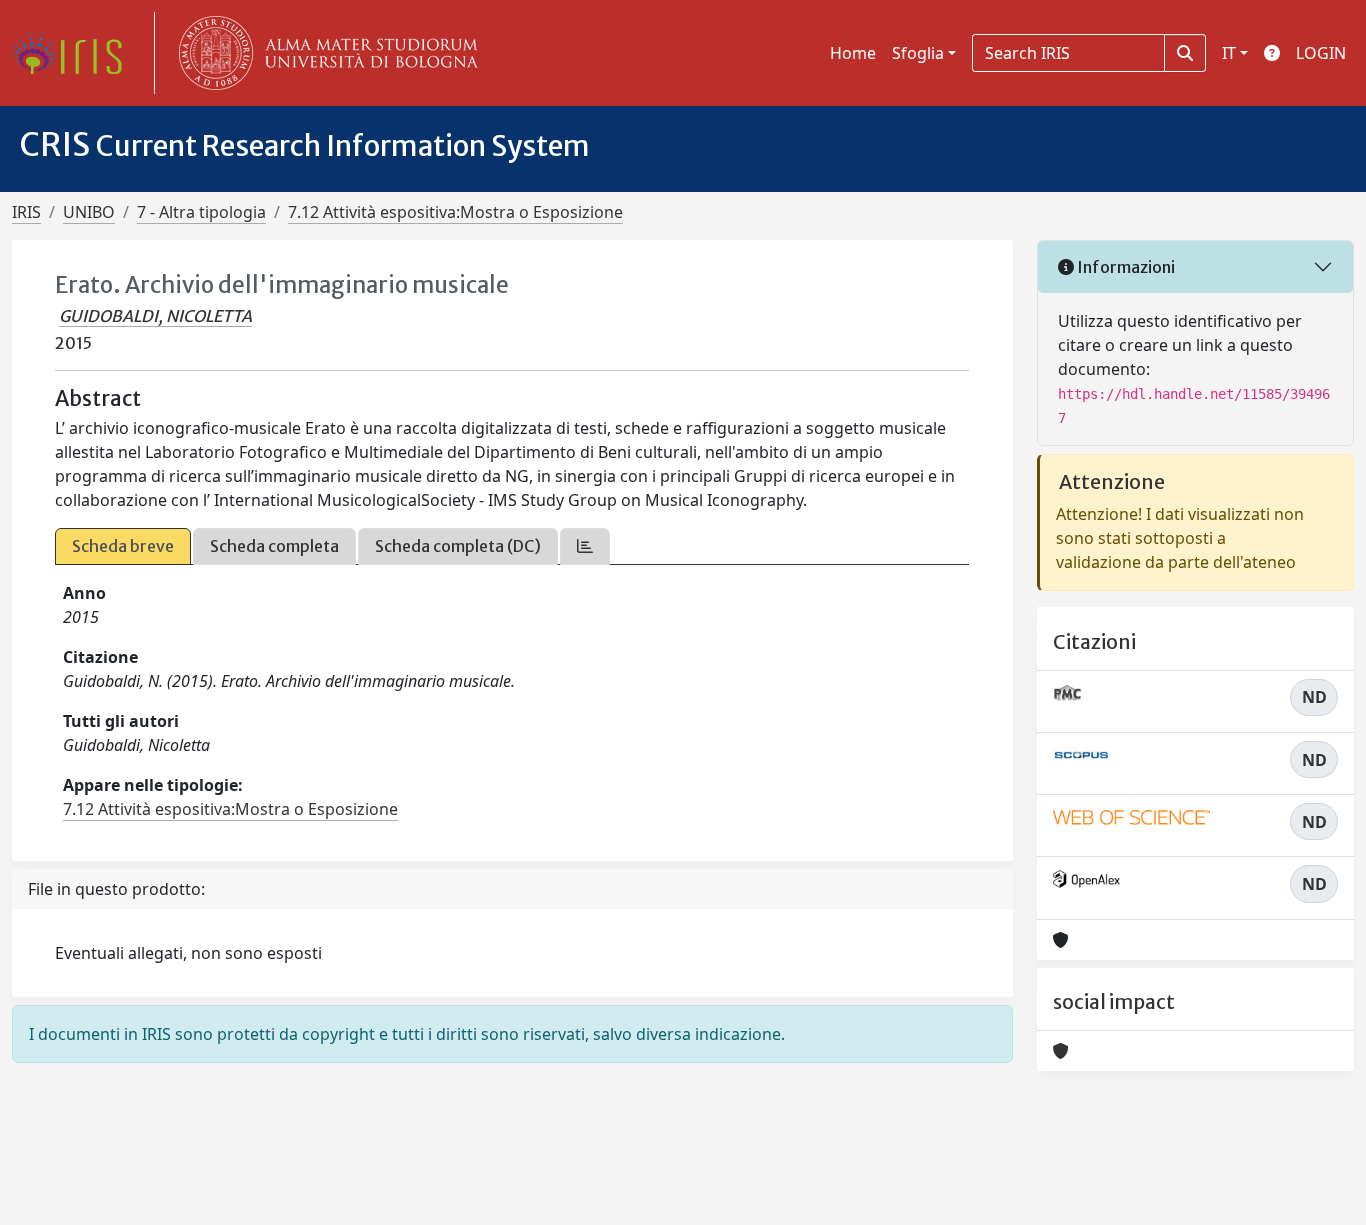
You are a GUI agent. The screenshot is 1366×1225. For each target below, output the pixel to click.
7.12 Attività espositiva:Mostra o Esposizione (455, 212)
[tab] (585, 546)
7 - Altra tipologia (201, 212)
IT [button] (1229, 53)
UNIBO (89, 212)
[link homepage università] (324, 53)
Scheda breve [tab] (123, 546)
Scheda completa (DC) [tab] (458, 546)
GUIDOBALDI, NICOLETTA (155, 316)
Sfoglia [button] (918, 53)
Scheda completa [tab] (274, 546)
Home (853, 53)
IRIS (26, 212)
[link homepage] (75, 53)
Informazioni (1124, 267)
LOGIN (1321, 53)
